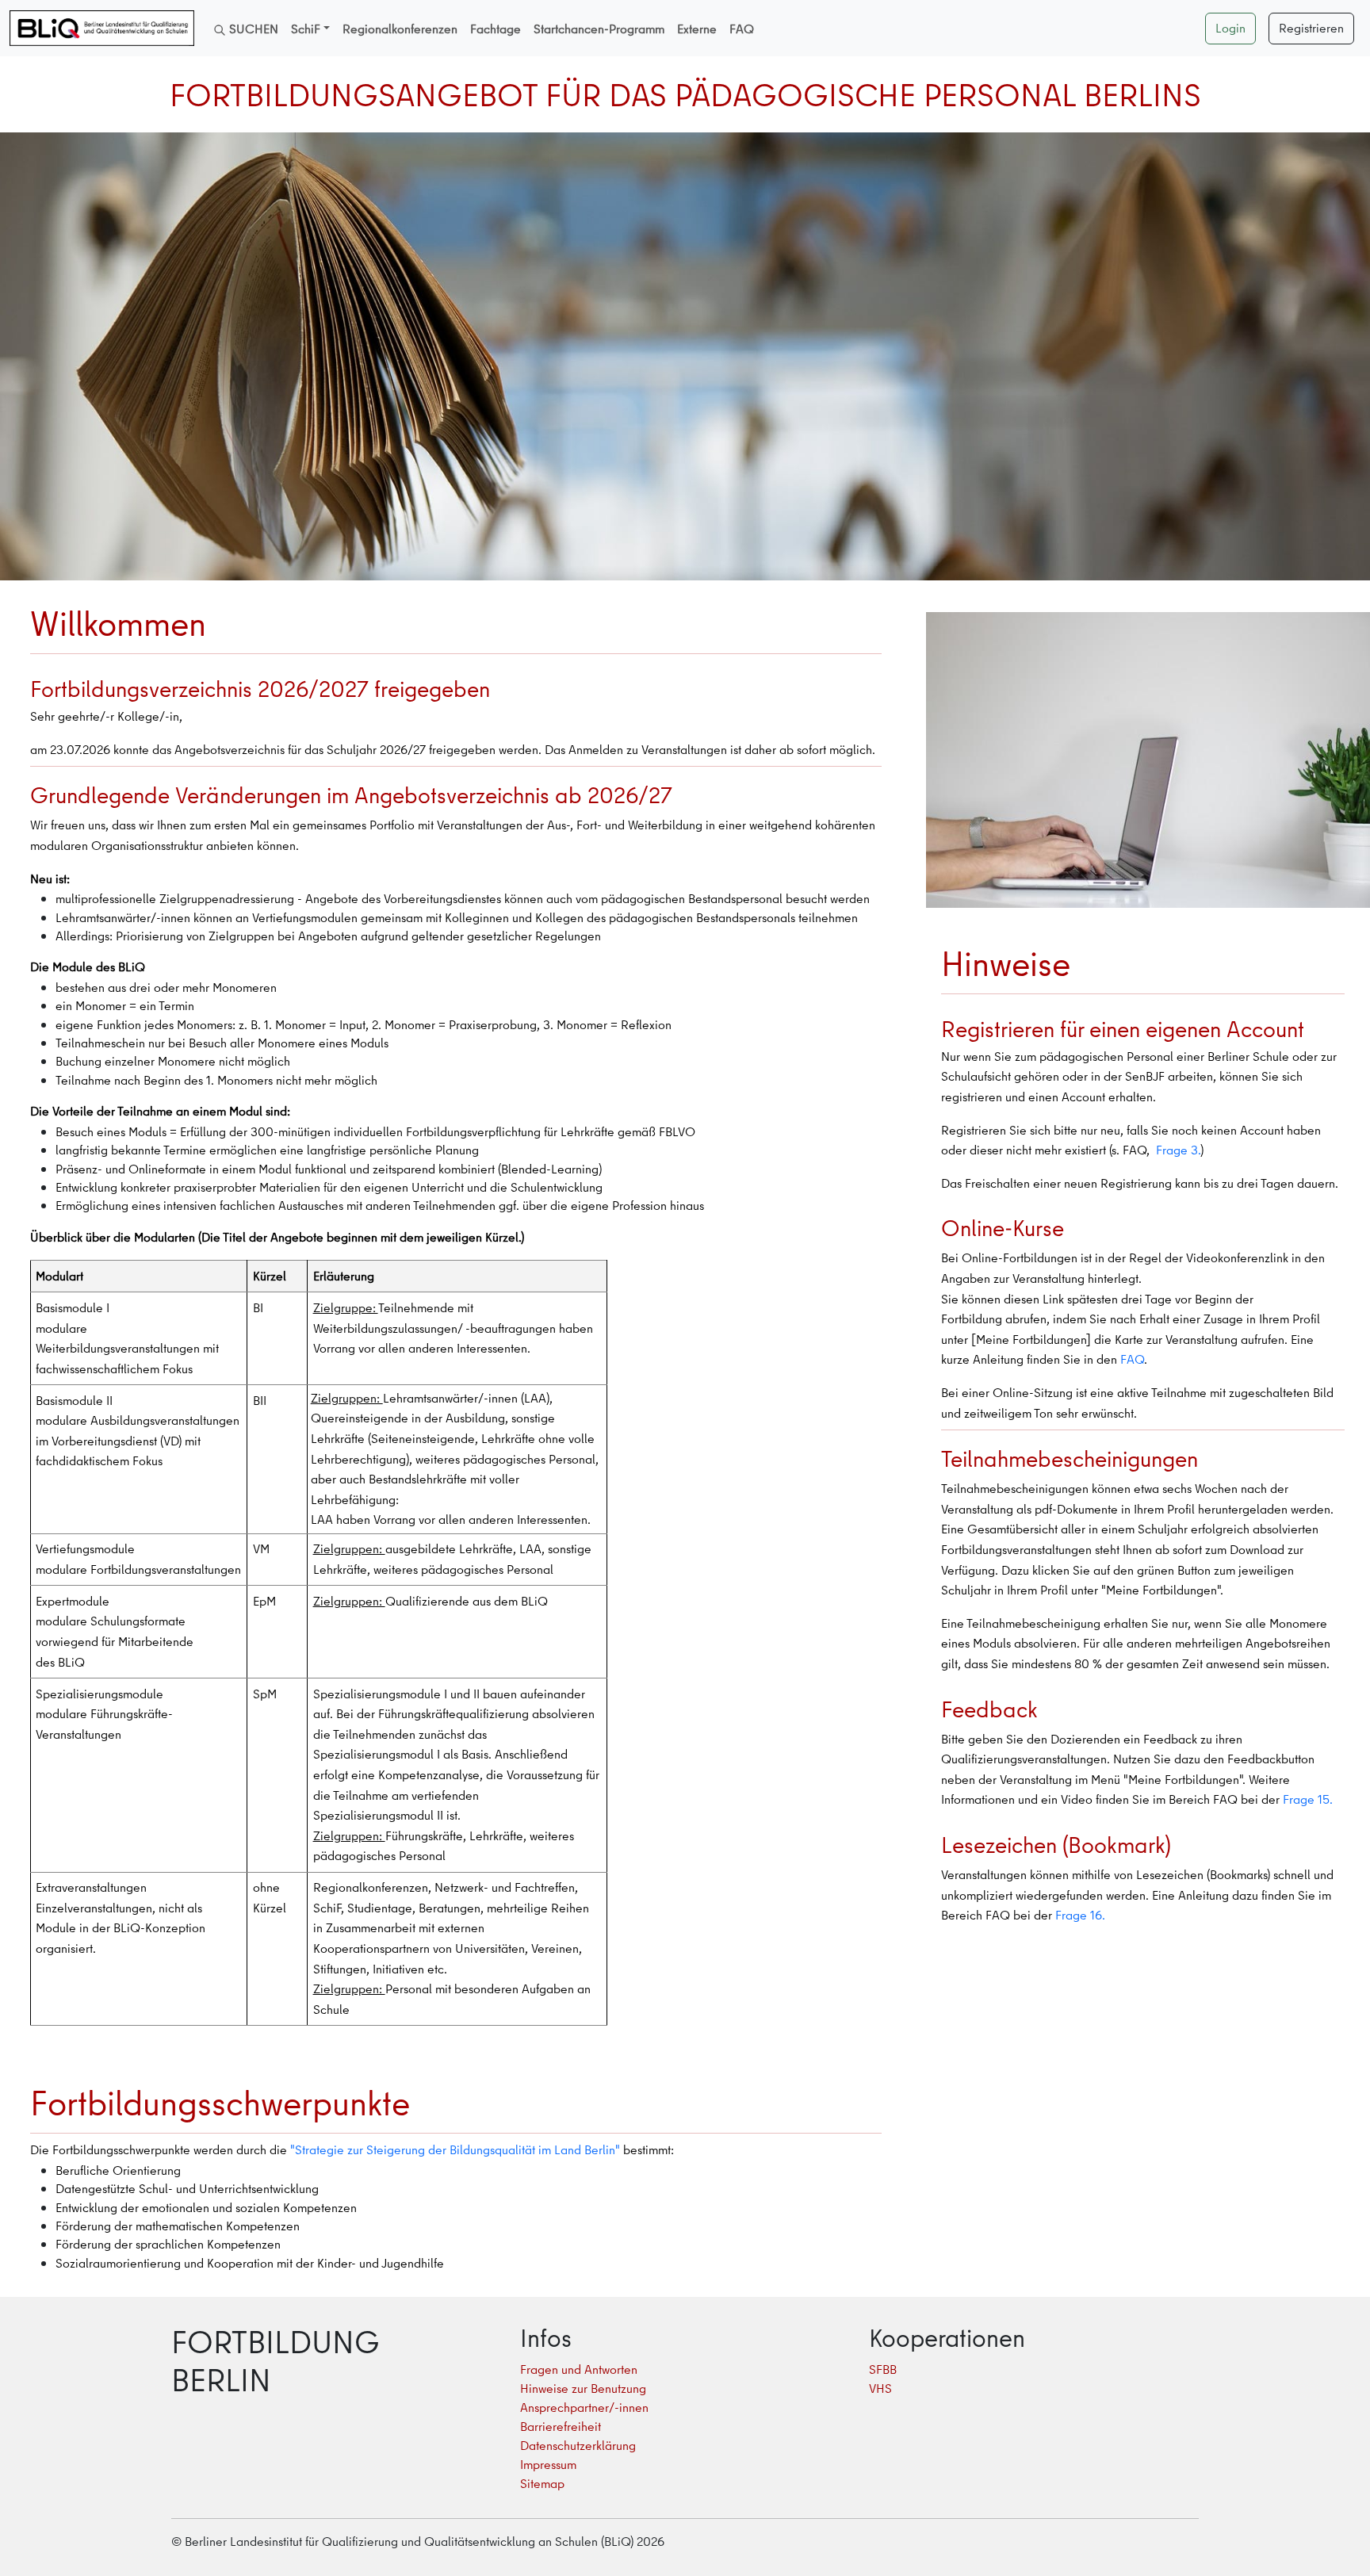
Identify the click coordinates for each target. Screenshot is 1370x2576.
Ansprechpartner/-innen (584, 2407)
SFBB (883, 2369)
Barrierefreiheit (561, 2426)
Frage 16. (1079, 1915)
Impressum (548, 2464)
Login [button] (1230, 28)
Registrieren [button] (1311, 28)
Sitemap (542, 2483)
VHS (880, 2388)
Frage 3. (1177, 1150)
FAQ (1132, 1359)
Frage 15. (1306, 1799)
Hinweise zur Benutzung (583, 2388)
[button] (310, 29)
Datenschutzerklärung (578, 2445)
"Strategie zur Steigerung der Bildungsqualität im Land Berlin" (453, 2149)
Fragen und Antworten (579, 2369)
